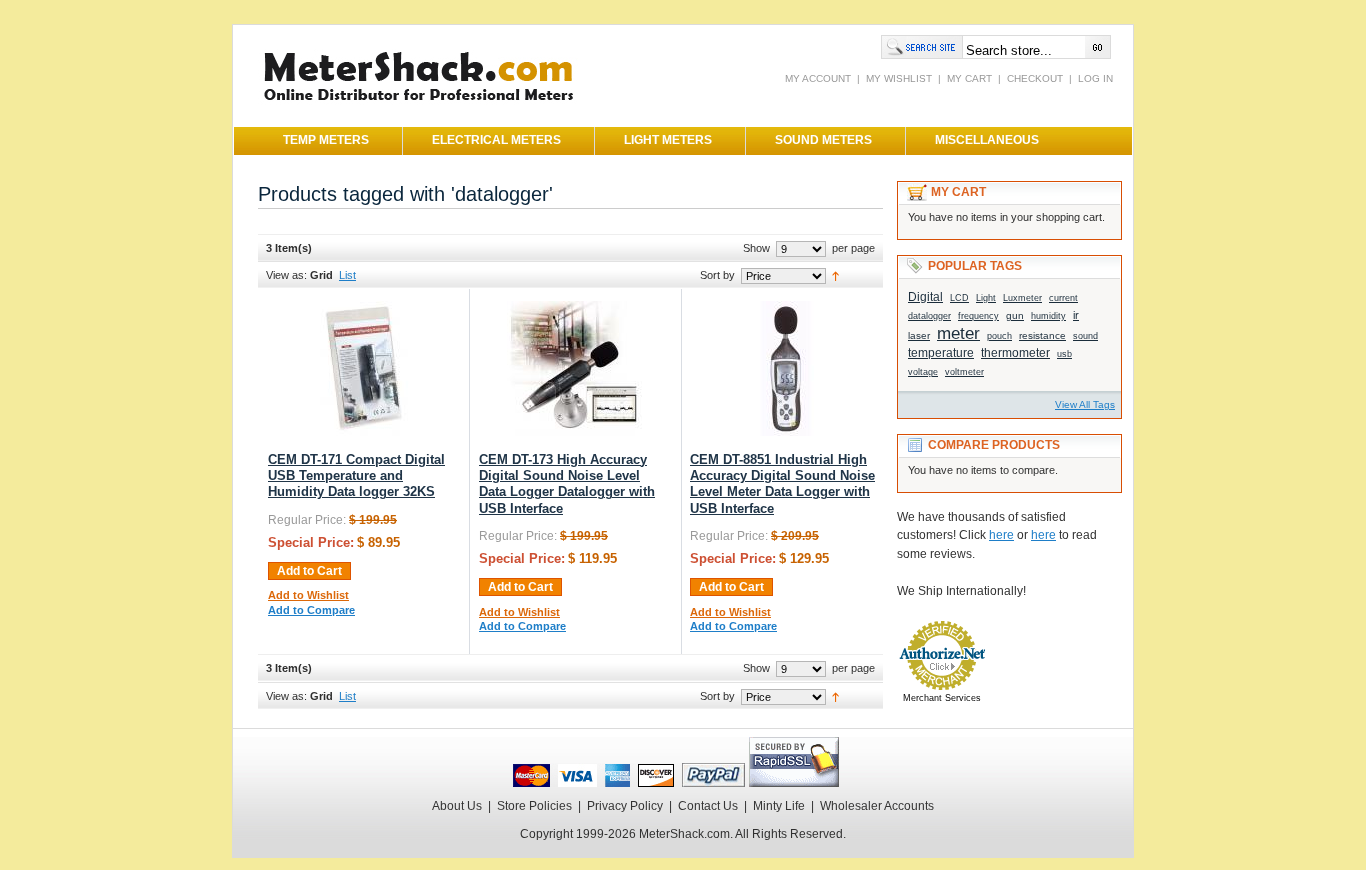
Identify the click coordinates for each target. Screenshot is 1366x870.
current (1063, 297)
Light (986, 297)
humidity (1048, 316)
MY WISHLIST (899, 78)
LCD (959, 298)
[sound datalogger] (785, 432)
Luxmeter (1022, 298)
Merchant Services (942, 698)
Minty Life (779, 806)
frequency (978, 316)
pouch (999, 336)
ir (1076, 315)
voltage (923, 372)
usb (1064, 354)
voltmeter (964, 372)
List (347, 275)
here (1001, 535)
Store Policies (534, 806)
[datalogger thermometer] (363, 432)
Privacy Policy (625, 806)
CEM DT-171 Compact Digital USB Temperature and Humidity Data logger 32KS (356, 476)
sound (1085, 335)
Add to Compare (311, 610)
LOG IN (1095, 78)
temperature (941, 353)
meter (958, 333)
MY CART (969, 78)
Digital (925, 297)
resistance (1042, 335)
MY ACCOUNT (818, 78)
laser (919, 335)
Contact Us (708, 806)
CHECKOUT (1035, 78)
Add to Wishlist (308, 595)
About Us (457, 806)
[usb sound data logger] (574, 432)
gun (1015, 315)
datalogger (929, 316)
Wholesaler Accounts (877, 806)
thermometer (1015, 353)
